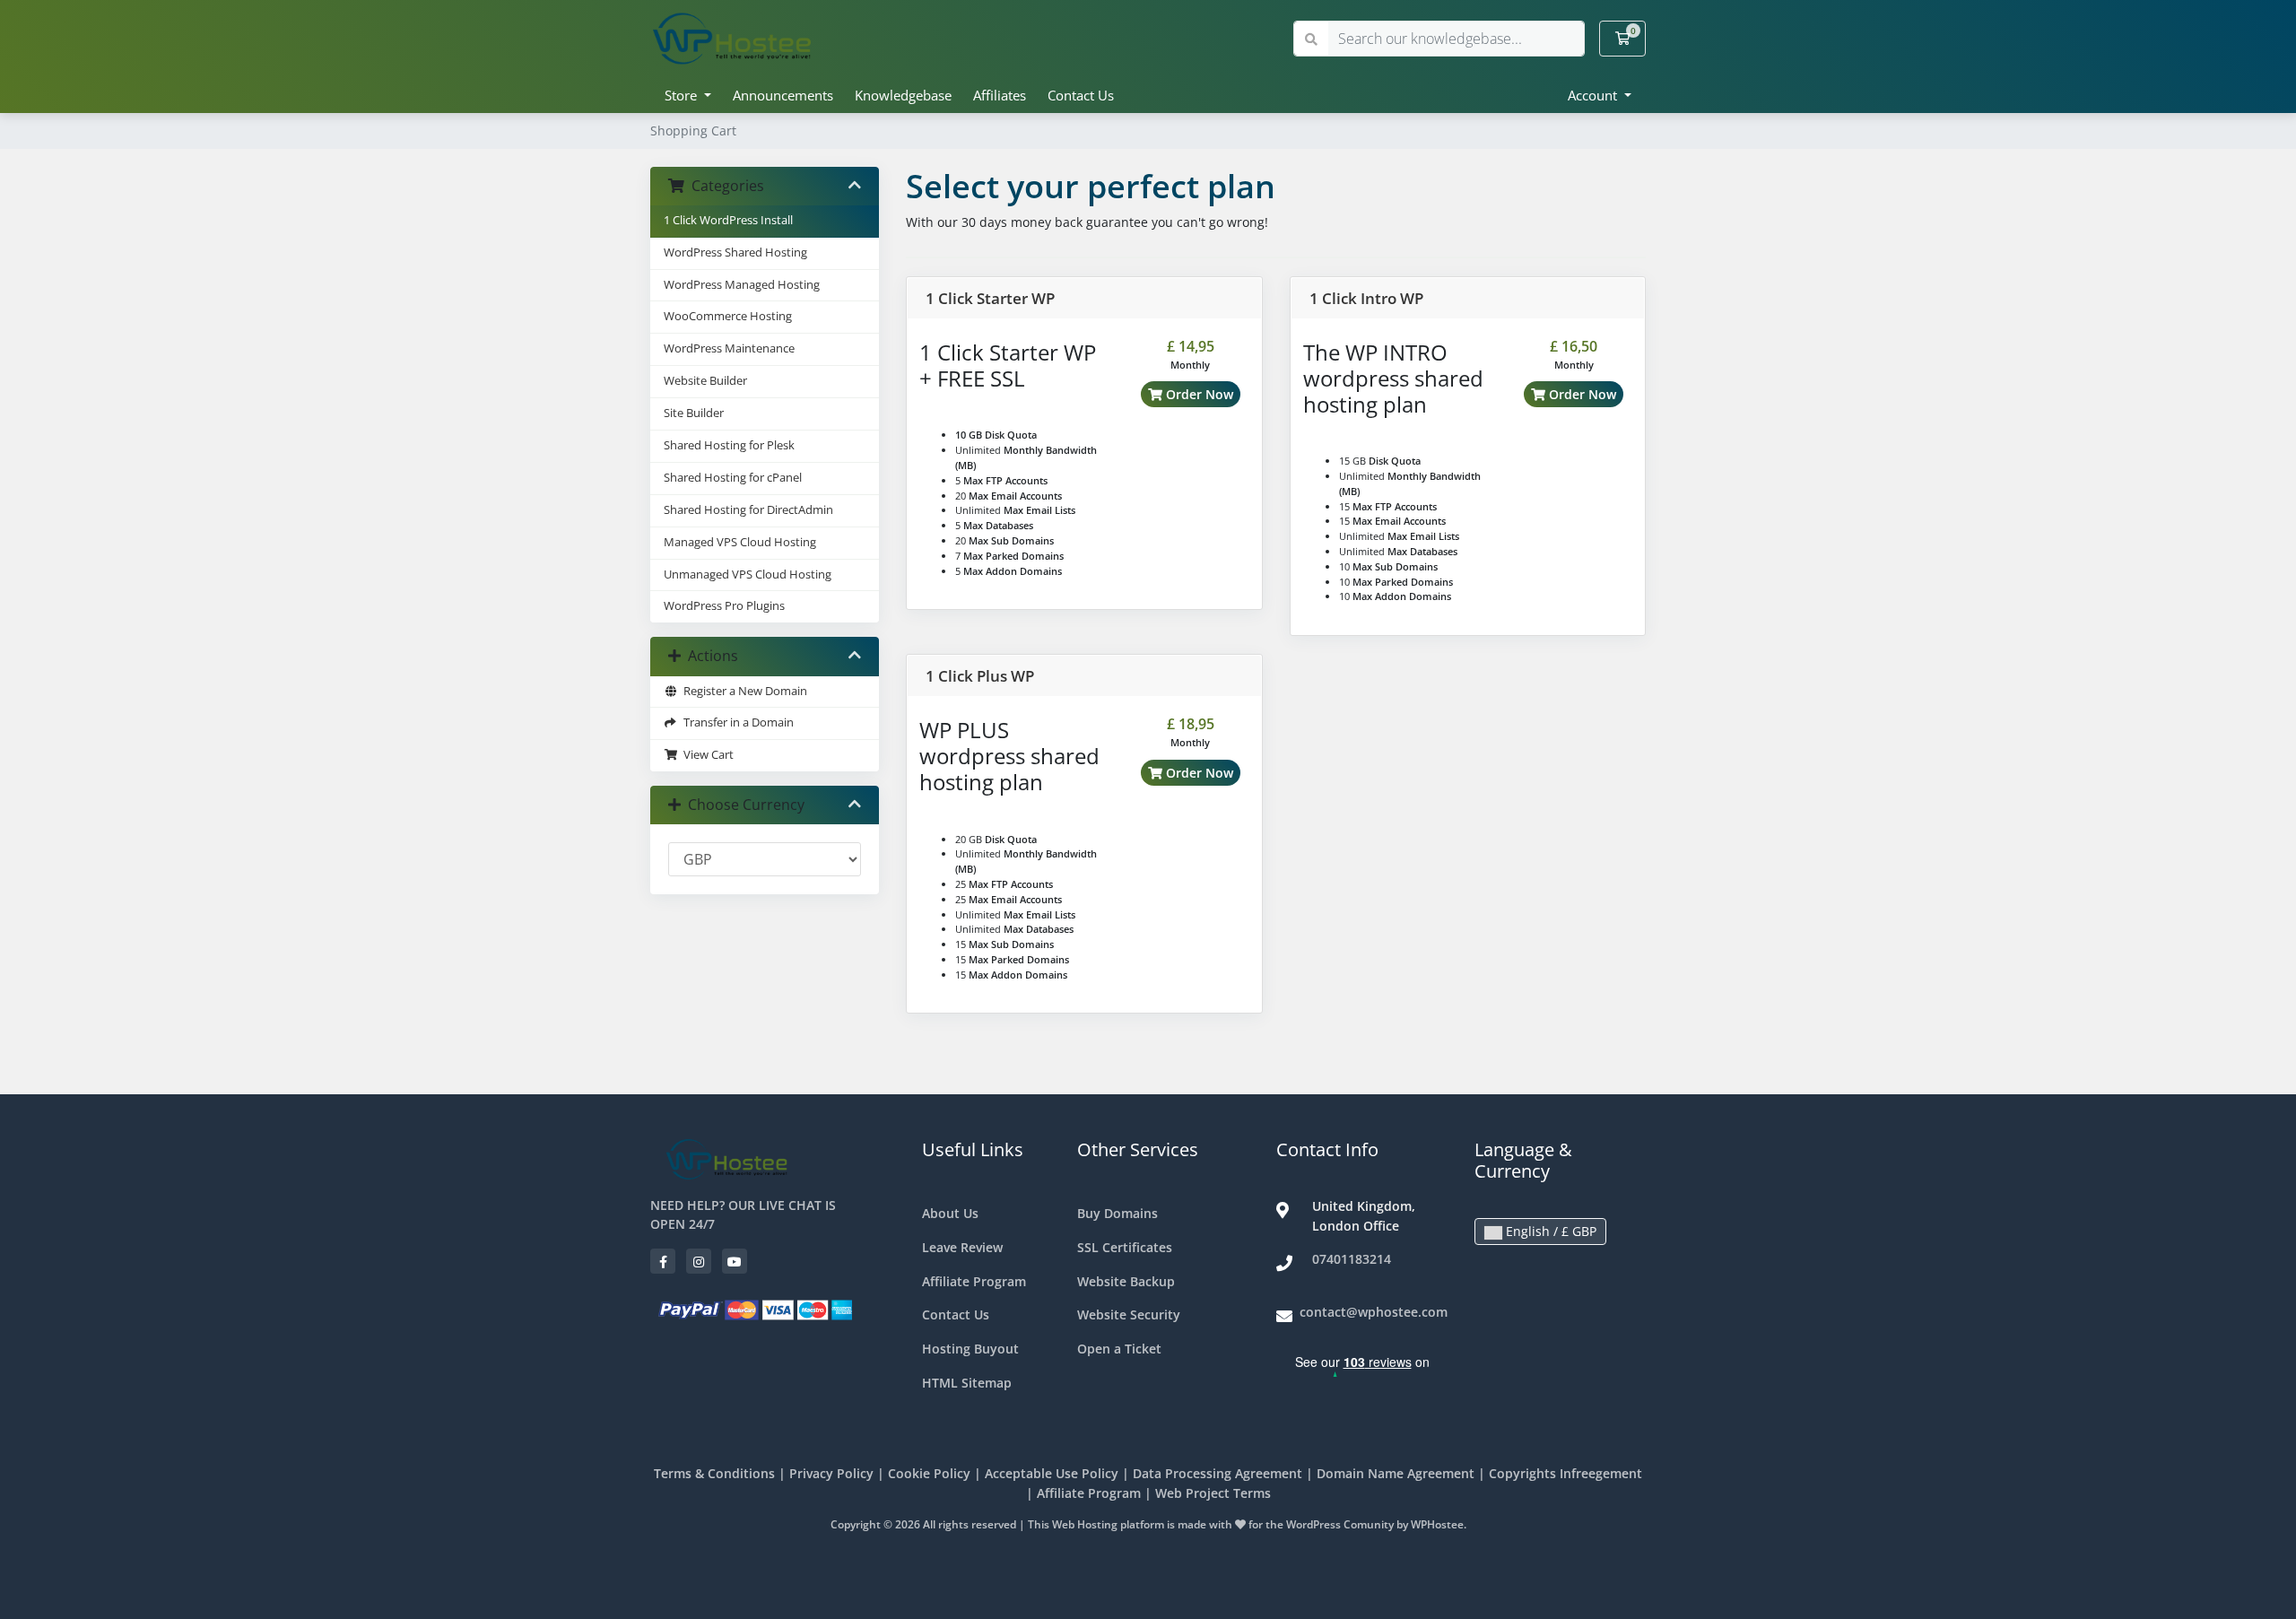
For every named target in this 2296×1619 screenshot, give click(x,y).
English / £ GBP (1549, 1231)
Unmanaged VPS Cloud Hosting (748, 574)
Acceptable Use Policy (1052, 1473)
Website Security (1129, 1314)
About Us (950, 1213)
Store (683, 95)
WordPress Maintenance (729, 348)
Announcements (783, 95)
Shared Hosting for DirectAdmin (748, 510)
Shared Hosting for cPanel (733, 478)
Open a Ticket (1119, 1349)
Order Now (1198, 394)
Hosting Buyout (970, 1349)
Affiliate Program (974, 1281)
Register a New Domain (743, 691)
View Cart (706, 755)
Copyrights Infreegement (1565, 1473)
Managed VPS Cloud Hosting (740, 542)
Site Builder (694, 413)
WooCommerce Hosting (728, 316)
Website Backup (1126, 1281)
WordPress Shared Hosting (735, 252)
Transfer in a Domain (736, 722)
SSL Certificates (1125, 1247)
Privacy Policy (831, 1473)
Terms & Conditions (714, 1473)
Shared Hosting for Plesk (729, 445)
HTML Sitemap (967, 1383)
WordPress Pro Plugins (724, 606)
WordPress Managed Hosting (742, 285)
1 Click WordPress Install (728, 220)
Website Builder (705, 381)
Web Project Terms (1213, 1493)
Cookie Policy (929, 1473)
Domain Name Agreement (1396, 1473)
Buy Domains (1118, 1213)
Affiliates (1000, 95)
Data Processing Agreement (1218, 1473)
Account (1594, 95)
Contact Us (1081, 95)
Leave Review (962, 1247)
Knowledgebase (903, 95)
